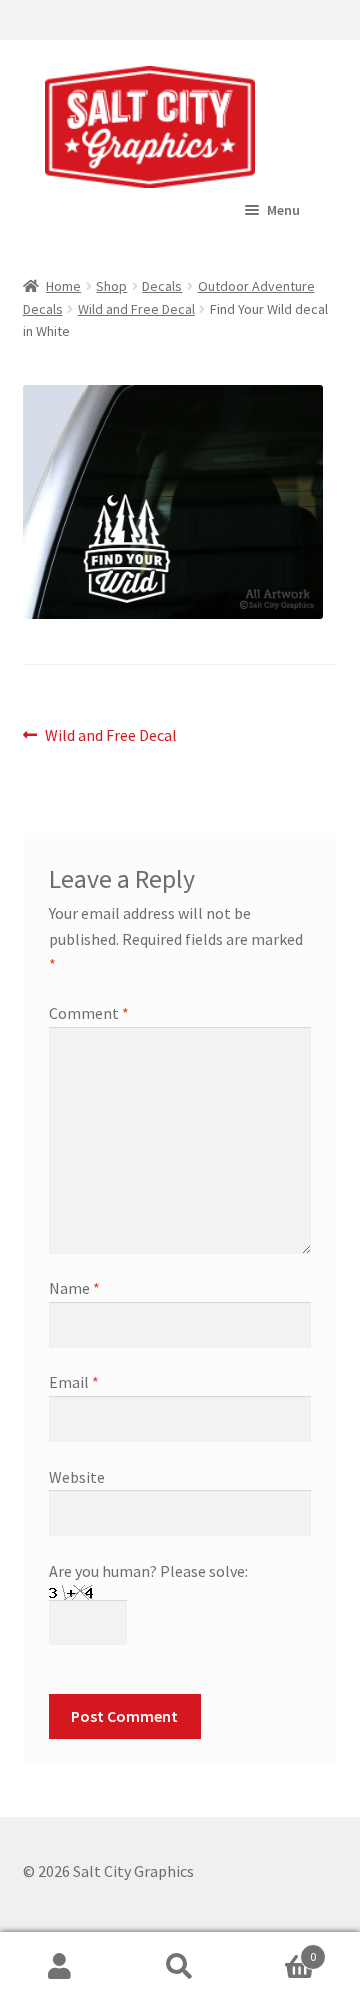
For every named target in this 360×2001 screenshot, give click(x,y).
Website (77, 1477)
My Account (60, 1967)
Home (63, 286)
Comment (89, 1013)
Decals (162, 286)
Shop (111, 286)
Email (74, 1382)
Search (180, 1967)
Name (74, 1288)
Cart (278, 1949)
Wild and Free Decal (136, 309)
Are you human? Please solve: (148, 1571)
